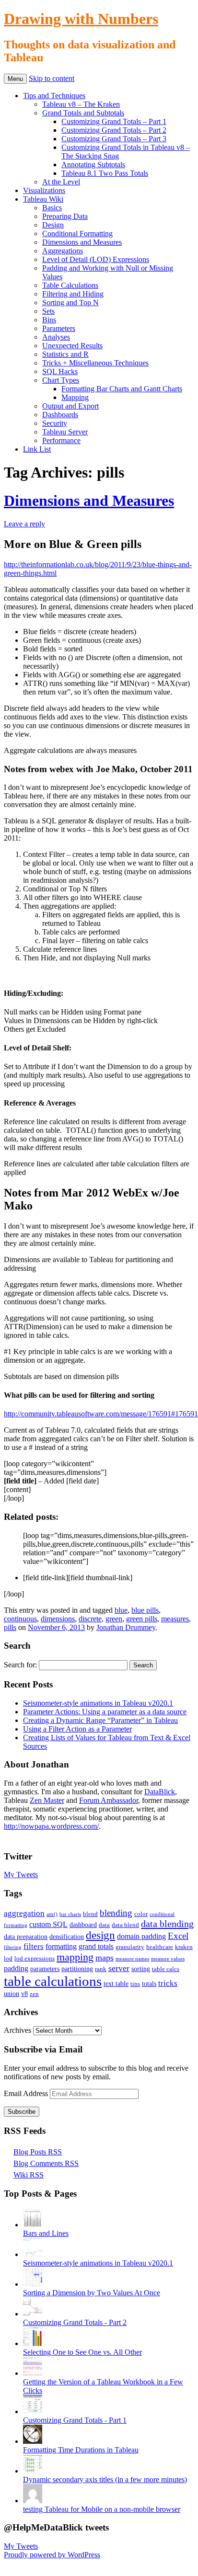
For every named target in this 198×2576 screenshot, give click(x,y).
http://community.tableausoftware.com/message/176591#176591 (101, 1414)
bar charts (70, 1914)
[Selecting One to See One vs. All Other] (33, 2343)
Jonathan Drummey (126, 1627)
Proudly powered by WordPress (52, 2555)
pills (10, 1627)
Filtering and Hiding (73, 294)
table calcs (166, 1969)
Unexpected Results (72, 346)
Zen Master (47, 1800)
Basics (52, 208)
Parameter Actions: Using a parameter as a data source (105, 1712)
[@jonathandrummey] (9, 1838)
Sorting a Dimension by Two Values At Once (92, 2293)
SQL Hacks (60, 371)
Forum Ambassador (109, 1800)
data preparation (26, 1937)
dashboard (83, 1925)
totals (149, 1983)
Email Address (27, 2093)
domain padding (141, 1936)
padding (16, 1968)
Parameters (59, 328)
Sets (48, 311)
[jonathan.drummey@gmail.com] (43, 1838)
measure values (168, 1959)
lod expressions (35, 1959)
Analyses (56, 337)
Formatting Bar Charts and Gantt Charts (122, 389)
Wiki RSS (29, 2175)
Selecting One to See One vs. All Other (82, 2352)
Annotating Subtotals (93, 165)
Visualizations (44, 190)
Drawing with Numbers (81, 19)
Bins (49, 320)
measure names (132, 1959)
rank (101, 1969)
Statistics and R (65, 354)
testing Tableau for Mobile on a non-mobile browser (102, 2509)
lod (8, 1959)
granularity (130, 1947)
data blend (125, 1925)
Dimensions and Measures (82, 242)
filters (34, 1946)
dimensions (58, 1619)
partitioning (77, 1969)
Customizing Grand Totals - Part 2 (75, 2322)
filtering (13, 1947)
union (12, 1994)
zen (34, 1994)
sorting (141, 1969)
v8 (24, 1994)
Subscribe (22, 2112)
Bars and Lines (46, 2233)
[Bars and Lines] (33, 2225)
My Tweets (21, 1875)
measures (175, 1619)
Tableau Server (65, 432)
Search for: (20, 1665)
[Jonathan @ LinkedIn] (20, 1838)
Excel (178, 1936)
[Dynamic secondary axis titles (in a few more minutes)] (33, 2471)
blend (90, 1914)
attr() (52, 1914)
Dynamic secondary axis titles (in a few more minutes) (105, 2479)
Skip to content (52, 78)
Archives (17, 2030)
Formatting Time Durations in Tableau (81, 2450)
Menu (15, 79)
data (104, 1925)
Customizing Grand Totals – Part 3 (114, 139)
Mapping (75, 397)
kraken (184, 1947)
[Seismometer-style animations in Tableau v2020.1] (33, 2254)
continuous (20, 1619)
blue (121, 1610)
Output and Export (70, 406)
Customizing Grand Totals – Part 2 (114, 130)
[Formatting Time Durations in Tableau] (33, 2441)
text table (116, 1983)
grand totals (96, 1946)
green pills (142, 1619)
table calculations (53, 1981)
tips (135, 1984)
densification (67, 1937)
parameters (45, 1969)
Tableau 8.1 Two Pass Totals (105, 173)
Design (53, 225)
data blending (167, 1924)
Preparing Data (65, 216)
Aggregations (63, 251)
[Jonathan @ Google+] (32, 1838)
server (119, 1968)
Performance (61, 440)
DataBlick (160, 1792)
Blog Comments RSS (46, 2163)
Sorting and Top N (70, 302)
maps (105, 1958)
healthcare (160, 1947)
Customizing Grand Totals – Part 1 (114, 121)
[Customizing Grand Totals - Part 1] (33, 2411)
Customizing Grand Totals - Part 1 (75, 2420)
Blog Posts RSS (38, 2152)
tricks (168, 1983)
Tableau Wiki (43, 199)
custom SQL (48, 1924)
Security (55, 423)
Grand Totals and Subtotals (83, 113)
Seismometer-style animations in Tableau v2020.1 (98, 1703)
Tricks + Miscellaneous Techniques (95, 363)
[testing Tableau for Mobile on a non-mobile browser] (33, 2501)
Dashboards (60, 415)
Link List (37, 449)
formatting (61, 1946)
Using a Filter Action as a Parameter (77, 1729)
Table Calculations (70, 285)
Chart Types (61, 380)
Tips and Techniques (54, 96)
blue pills (145, 1610)
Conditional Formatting (77, 234)
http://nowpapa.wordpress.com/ (51, 1826)
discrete (90, 1619)
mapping (75, 1957)
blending (116, 1913)
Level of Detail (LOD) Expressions (96, 259)
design (100, 1935)
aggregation (24, 1913)
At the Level (61, 182)
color (141, 1914)
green (114, 1619)
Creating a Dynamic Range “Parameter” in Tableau (100, 1720)
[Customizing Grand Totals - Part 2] (33, 2314)
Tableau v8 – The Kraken (81, 104)
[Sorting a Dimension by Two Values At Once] (33, 2284)
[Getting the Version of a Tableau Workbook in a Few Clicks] (33, 2373)
